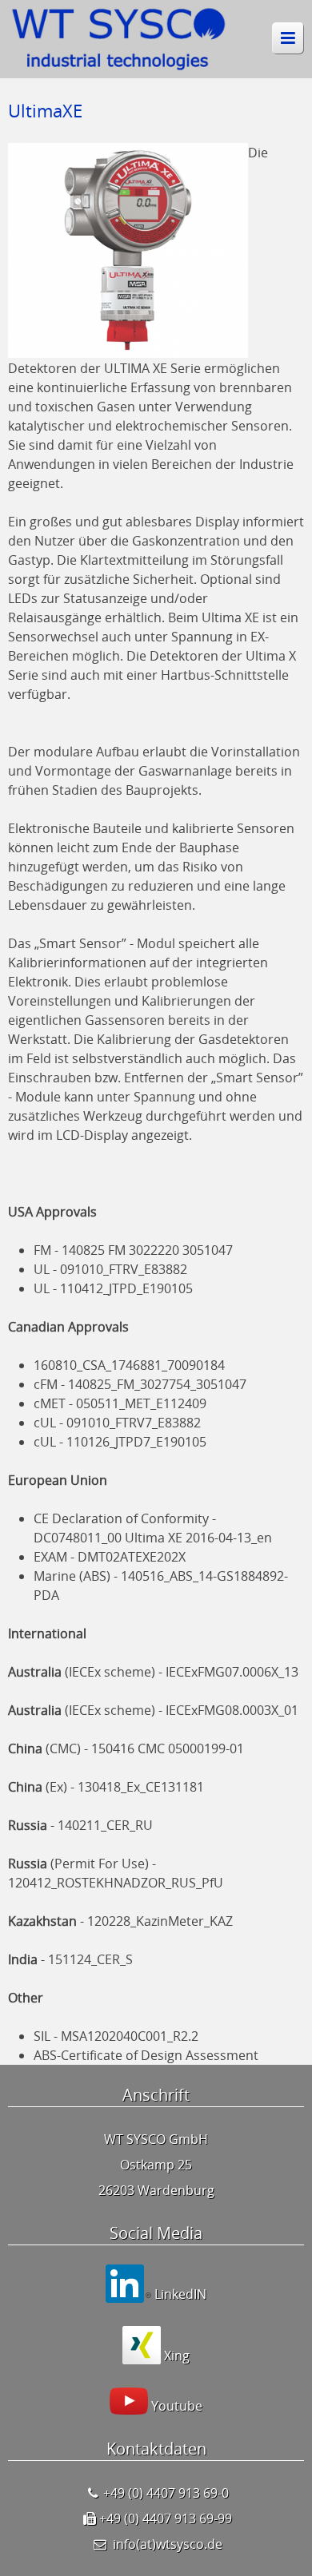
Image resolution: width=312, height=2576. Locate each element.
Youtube (175, 2406)
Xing (175, 2356)
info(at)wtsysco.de (168, 2544)
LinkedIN (179, 2294)
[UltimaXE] (128, 349)
